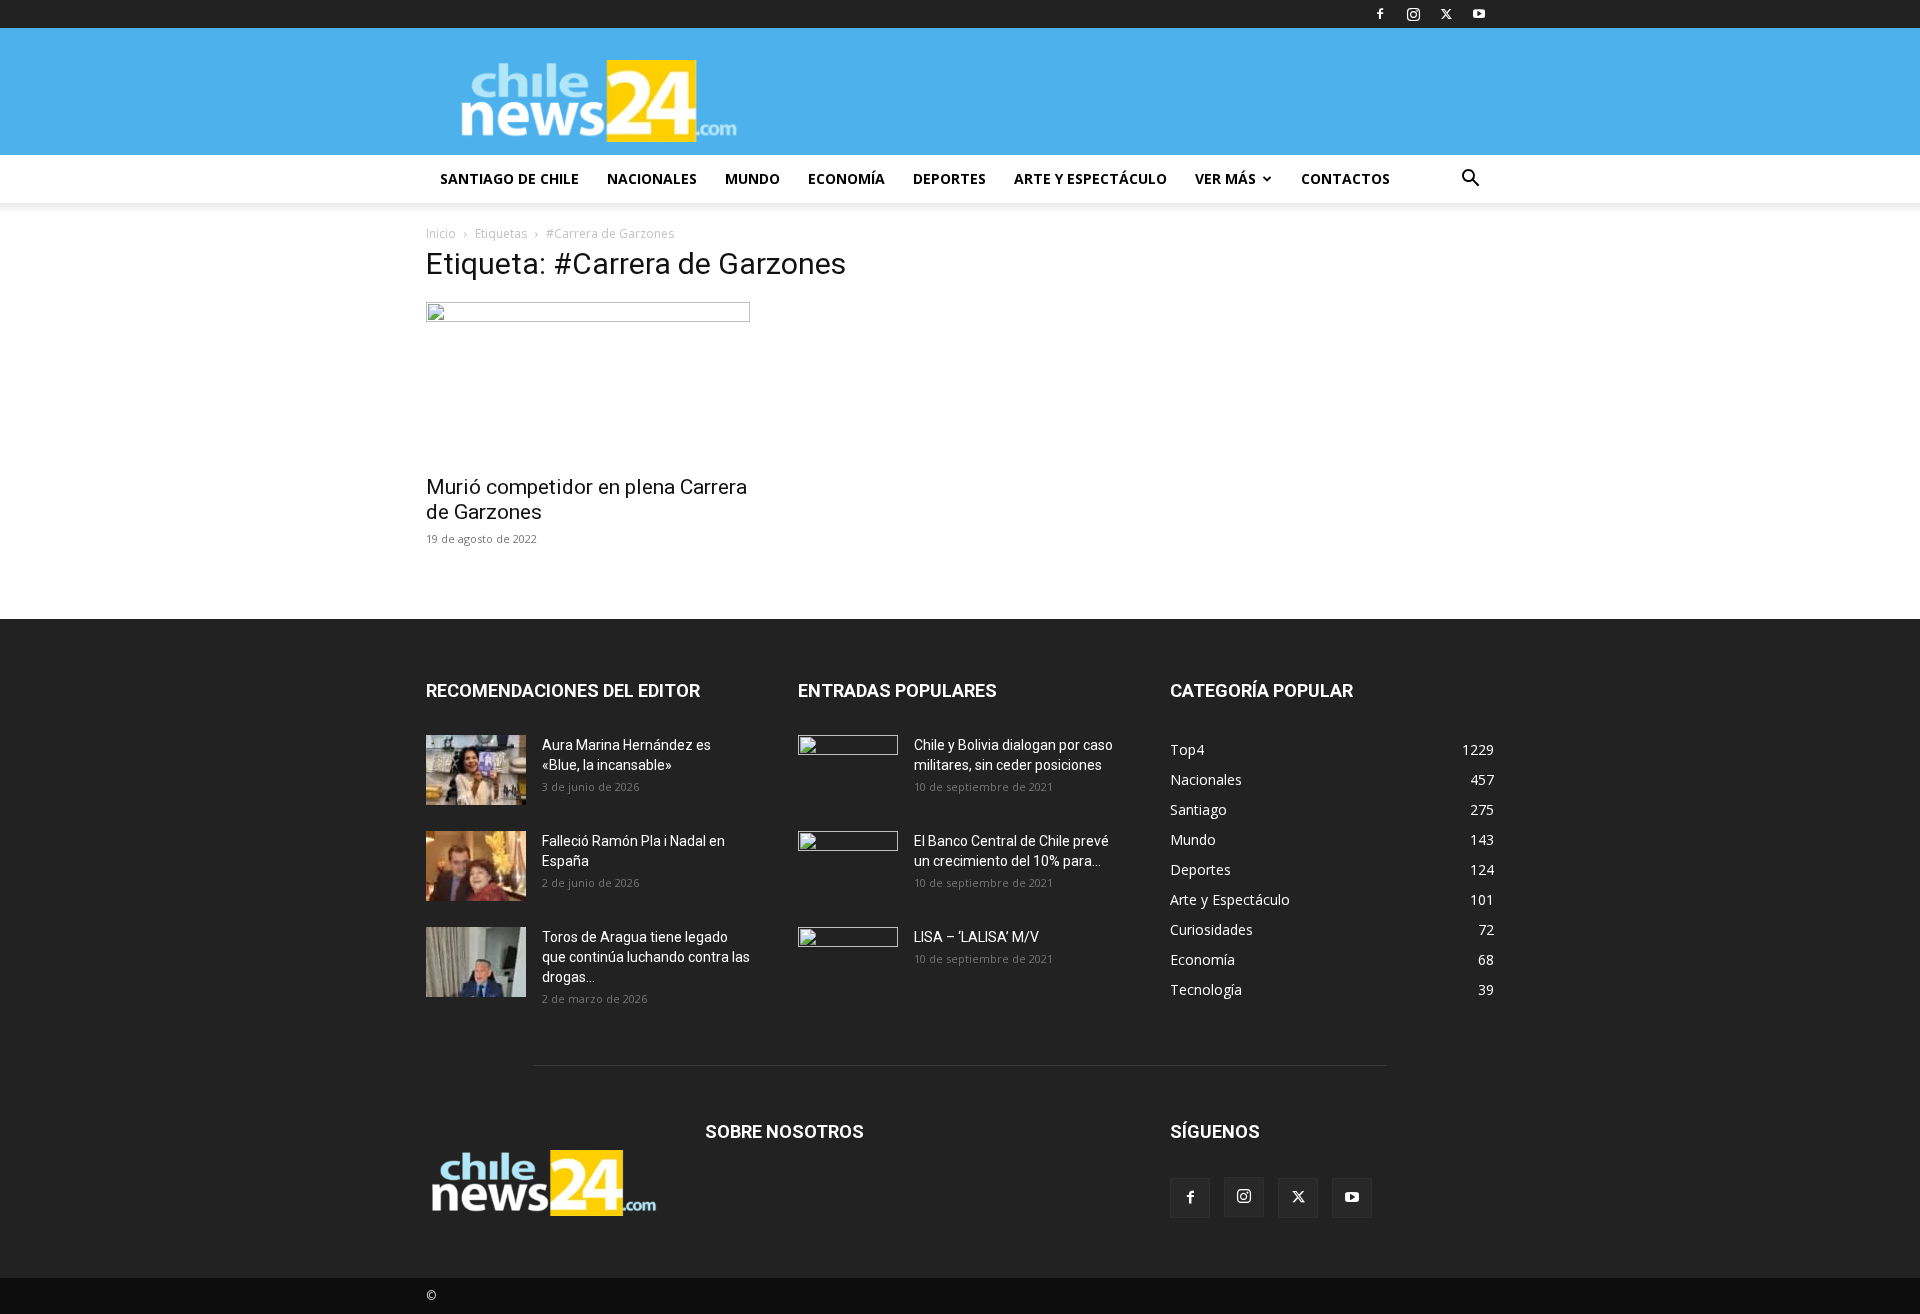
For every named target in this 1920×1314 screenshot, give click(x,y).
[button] (1470, 180)
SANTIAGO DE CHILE (509, 178)
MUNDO (752, 178)
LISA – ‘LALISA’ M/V (976, 937)
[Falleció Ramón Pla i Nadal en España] (476, 866)
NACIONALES (652, 178)
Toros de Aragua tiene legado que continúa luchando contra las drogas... (646, 957)
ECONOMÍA (846, 178)
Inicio (441, 233)
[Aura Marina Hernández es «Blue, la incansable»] (476, 770)
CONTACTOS (1345, 178)
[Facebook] (1380, 14)
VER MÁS (1225, 178)
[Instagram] (1413, 14)
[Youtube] (1479, 14)
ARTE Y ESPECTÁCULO (1090, 178)
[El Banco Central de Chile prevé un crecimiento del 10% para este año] (848, 866)
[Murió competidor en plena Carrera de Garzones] (588, 382)
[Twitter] (1446, 14)
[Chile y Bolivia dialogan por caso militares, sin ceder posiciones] (848, 770)
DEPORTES (949, 178)
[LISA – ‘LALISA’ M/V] (848, 962)
